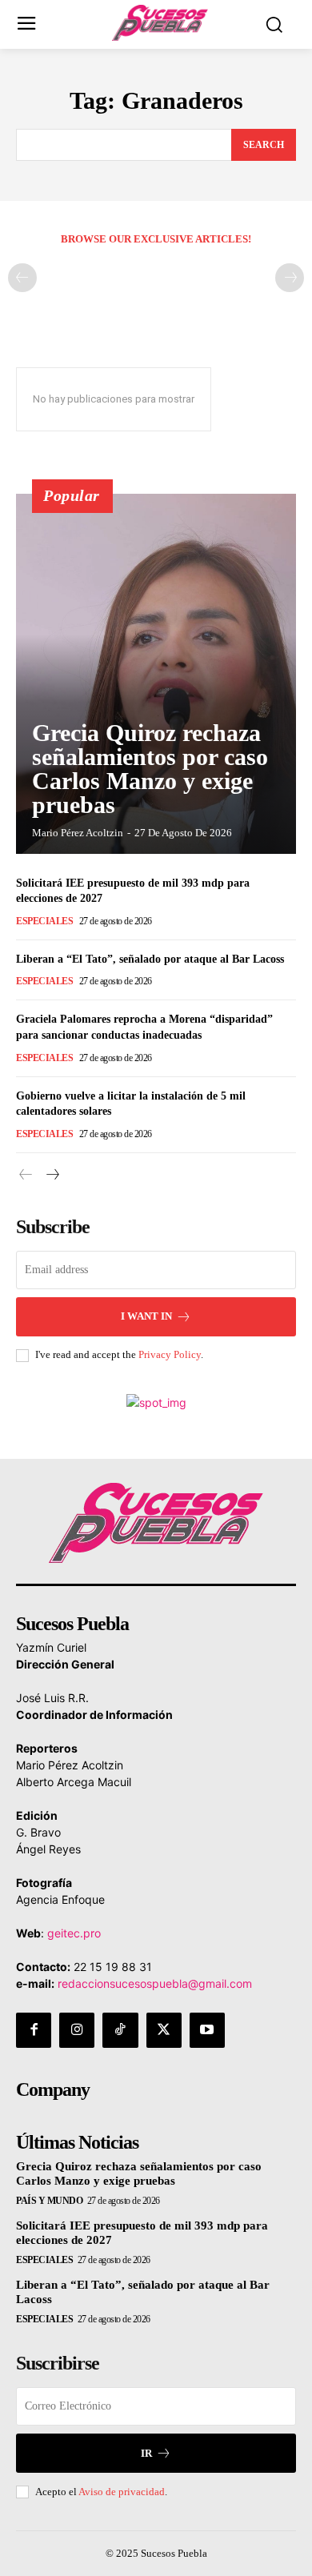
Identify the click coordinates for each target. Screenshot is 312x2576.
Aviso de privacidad (122, 2492)
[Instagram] (77, 2030)
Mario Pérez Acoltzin (78, 833)
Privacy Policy (170, 1354)
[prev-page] (22, 278)
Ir (146, 2453)
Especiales (44, 921)
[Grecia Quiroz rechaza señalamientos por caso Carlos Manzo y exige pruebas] (156, 674)
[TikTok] (120, 2030)
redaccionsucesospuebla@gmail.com (155, 1983)
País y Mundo (49, 2201)
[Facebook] (34, 2030)
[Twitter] (164, 2030)
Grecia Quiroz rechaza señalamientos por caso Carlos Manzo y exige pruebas (150, 769)
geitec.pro (74, 1933)
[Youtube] (207, 2030)
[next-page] (52, 1175)
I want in (146, 1316)
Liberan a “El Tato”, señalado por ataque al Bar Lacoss (150, 959)
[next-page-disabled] (290, 278)
